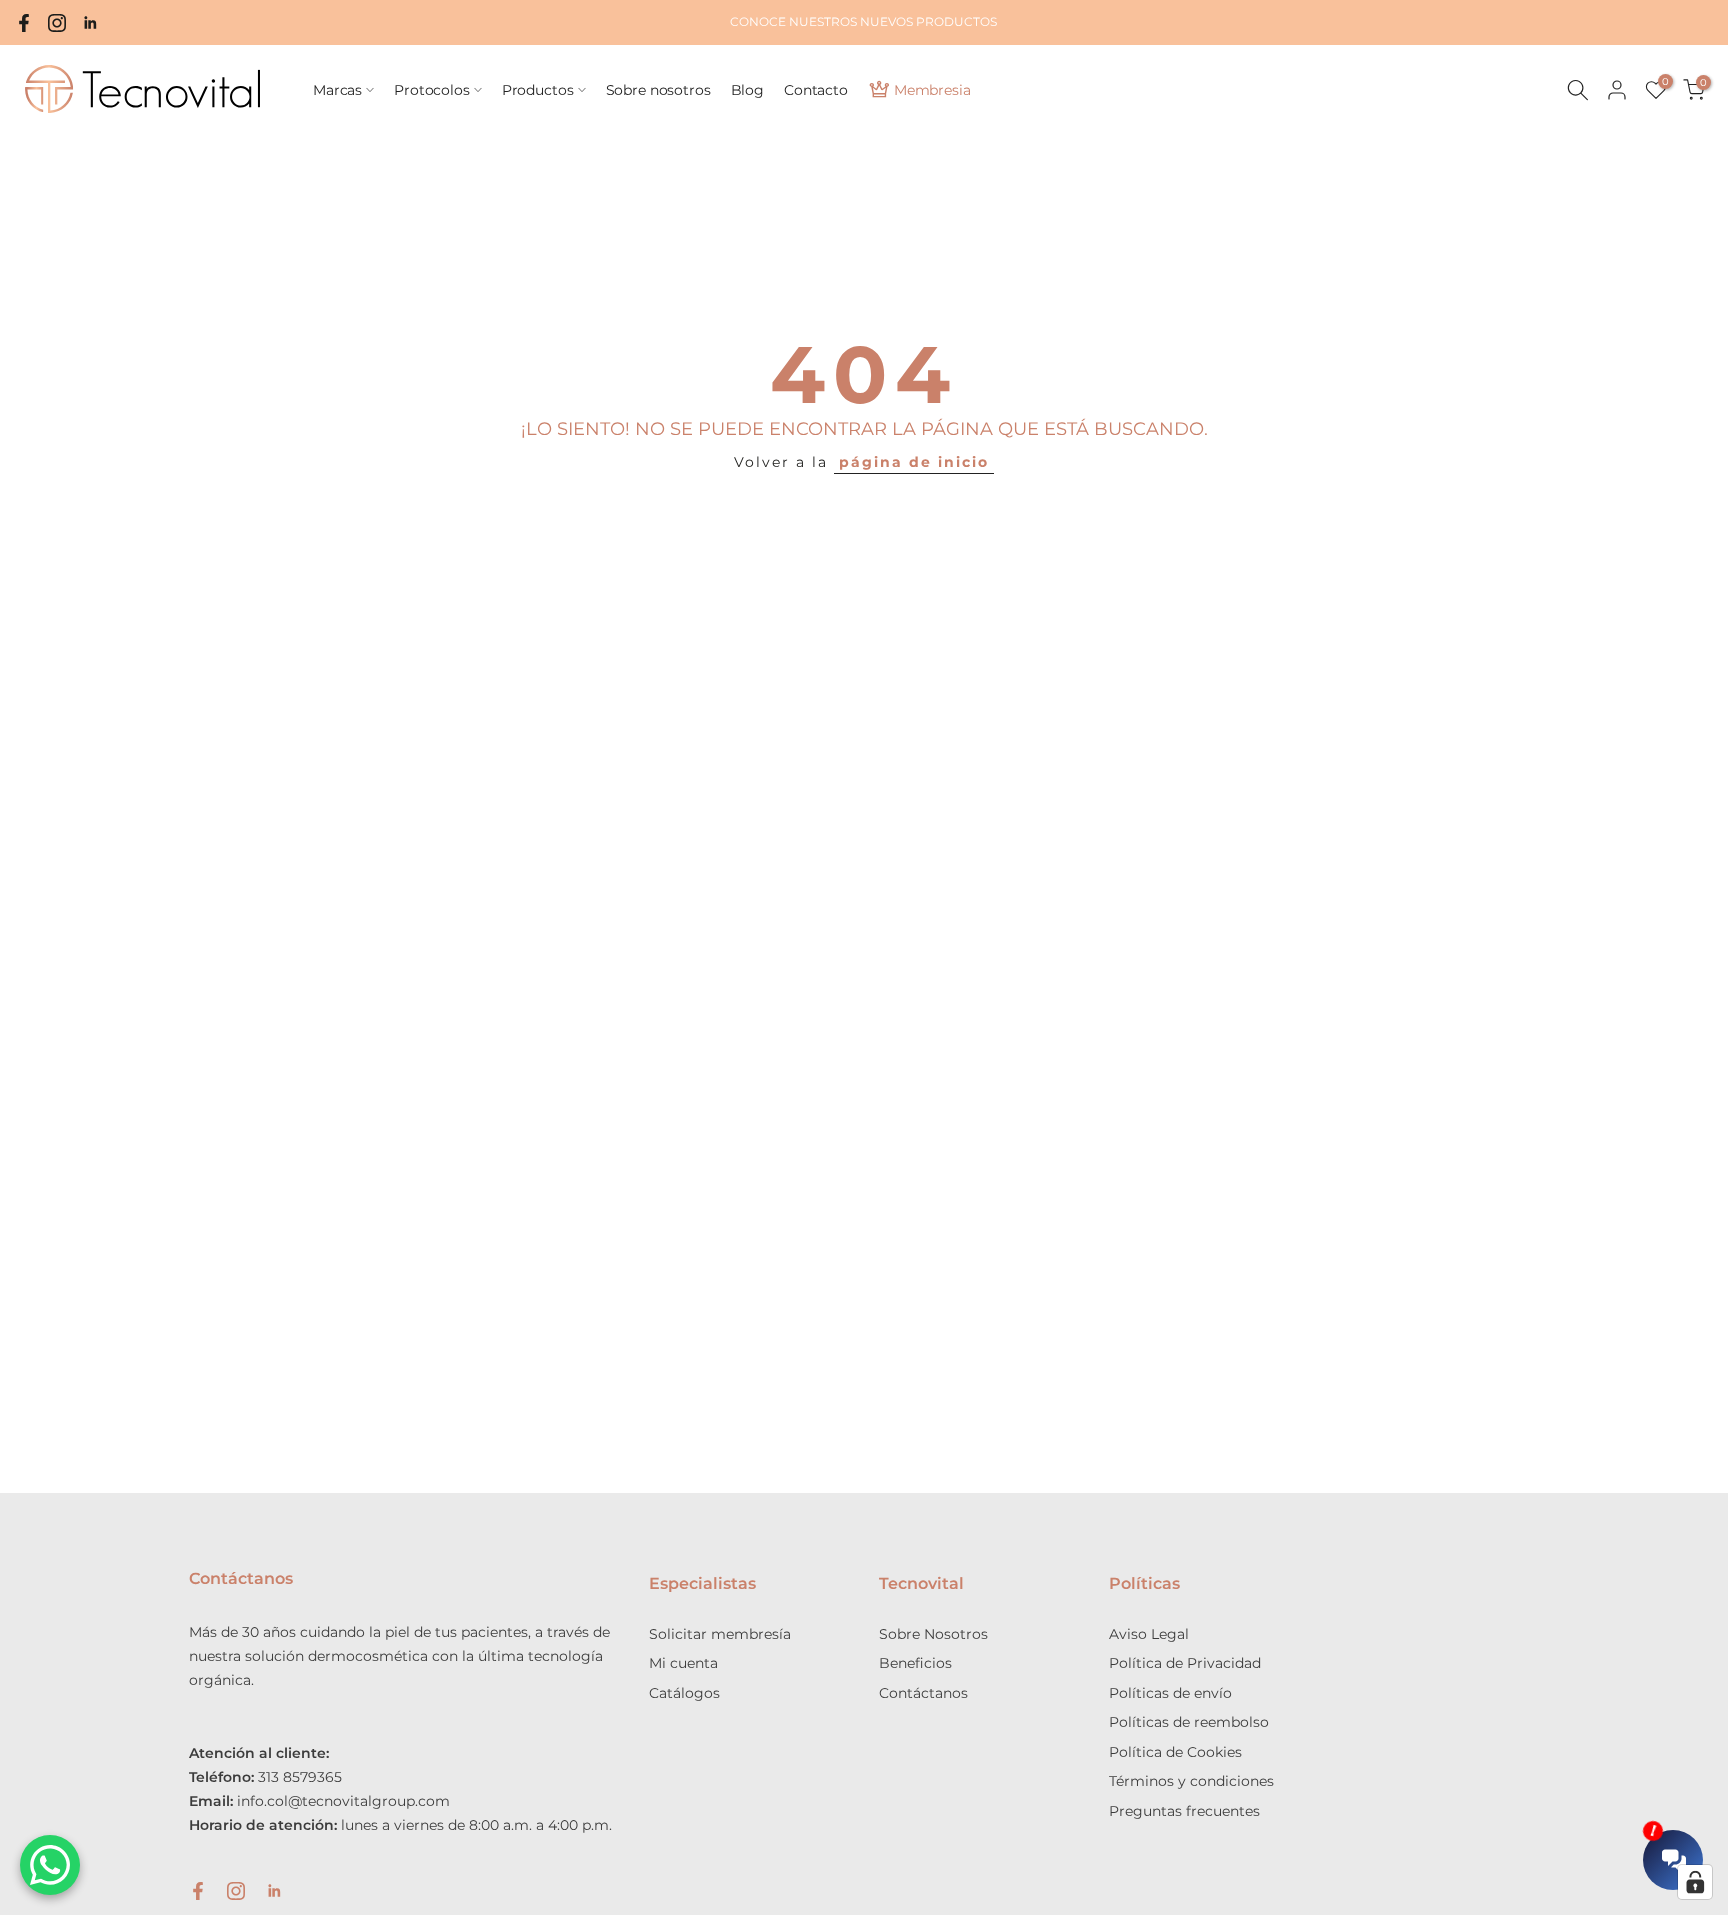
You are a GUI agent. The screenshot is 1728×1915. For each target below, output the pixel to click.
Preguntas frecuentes (1184, 1811)
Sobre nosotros (658, 90)
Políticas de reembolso (1189, 1722)
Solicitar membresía (720, 1634)
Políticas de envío (1170, 1693)
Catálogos (684, 1693)
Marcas (337, 90)
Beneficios (915, 1663)
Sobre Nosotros (933, 1634)
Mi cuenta (683, 1663)
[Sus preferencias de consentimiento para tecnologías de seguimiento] (1695, 1882)
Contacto (816, 90)
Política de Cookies (1175, 1752)
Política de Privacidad (1185, 1663)
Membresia (932, 90)
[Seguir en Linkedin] (90, 23)
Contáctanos (923, 1693)
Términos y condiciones (1191, 1781)
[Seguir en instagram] (57, 23)
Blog (747, 90)
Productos (538, 90)
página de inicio (914, 462)
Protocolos (432, 90)
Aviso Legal (1149, 1634)
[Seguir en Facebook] (24, 23)
